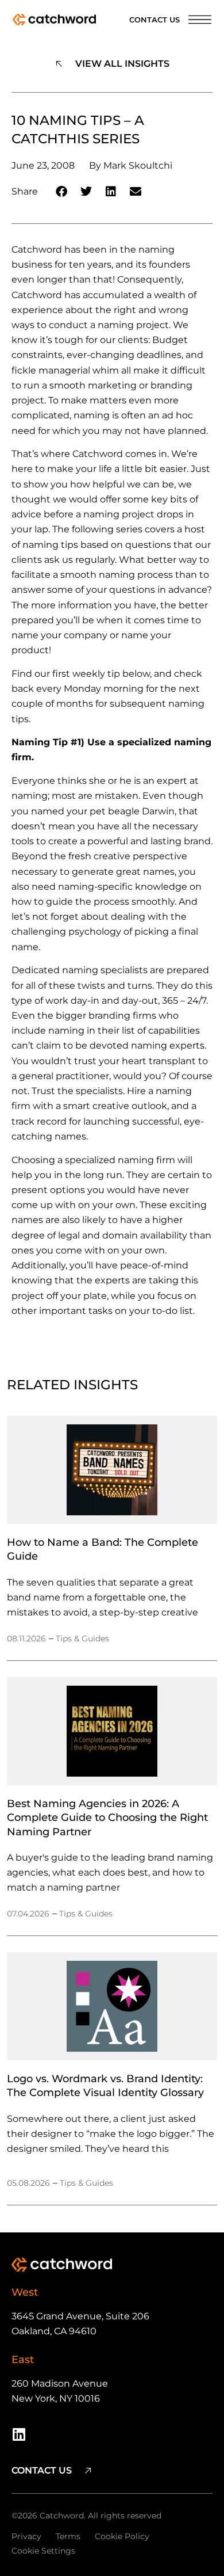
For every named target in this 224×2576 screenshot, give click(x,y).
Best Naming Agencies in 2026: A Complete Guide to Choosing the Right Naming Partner (107, 1817)
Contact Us (155, 20)
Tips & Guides (82, 1638)
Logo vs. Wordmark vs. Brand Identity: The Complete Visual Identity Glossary (105, 2085)
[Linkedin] (19, 2434)
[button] (62, 192)
